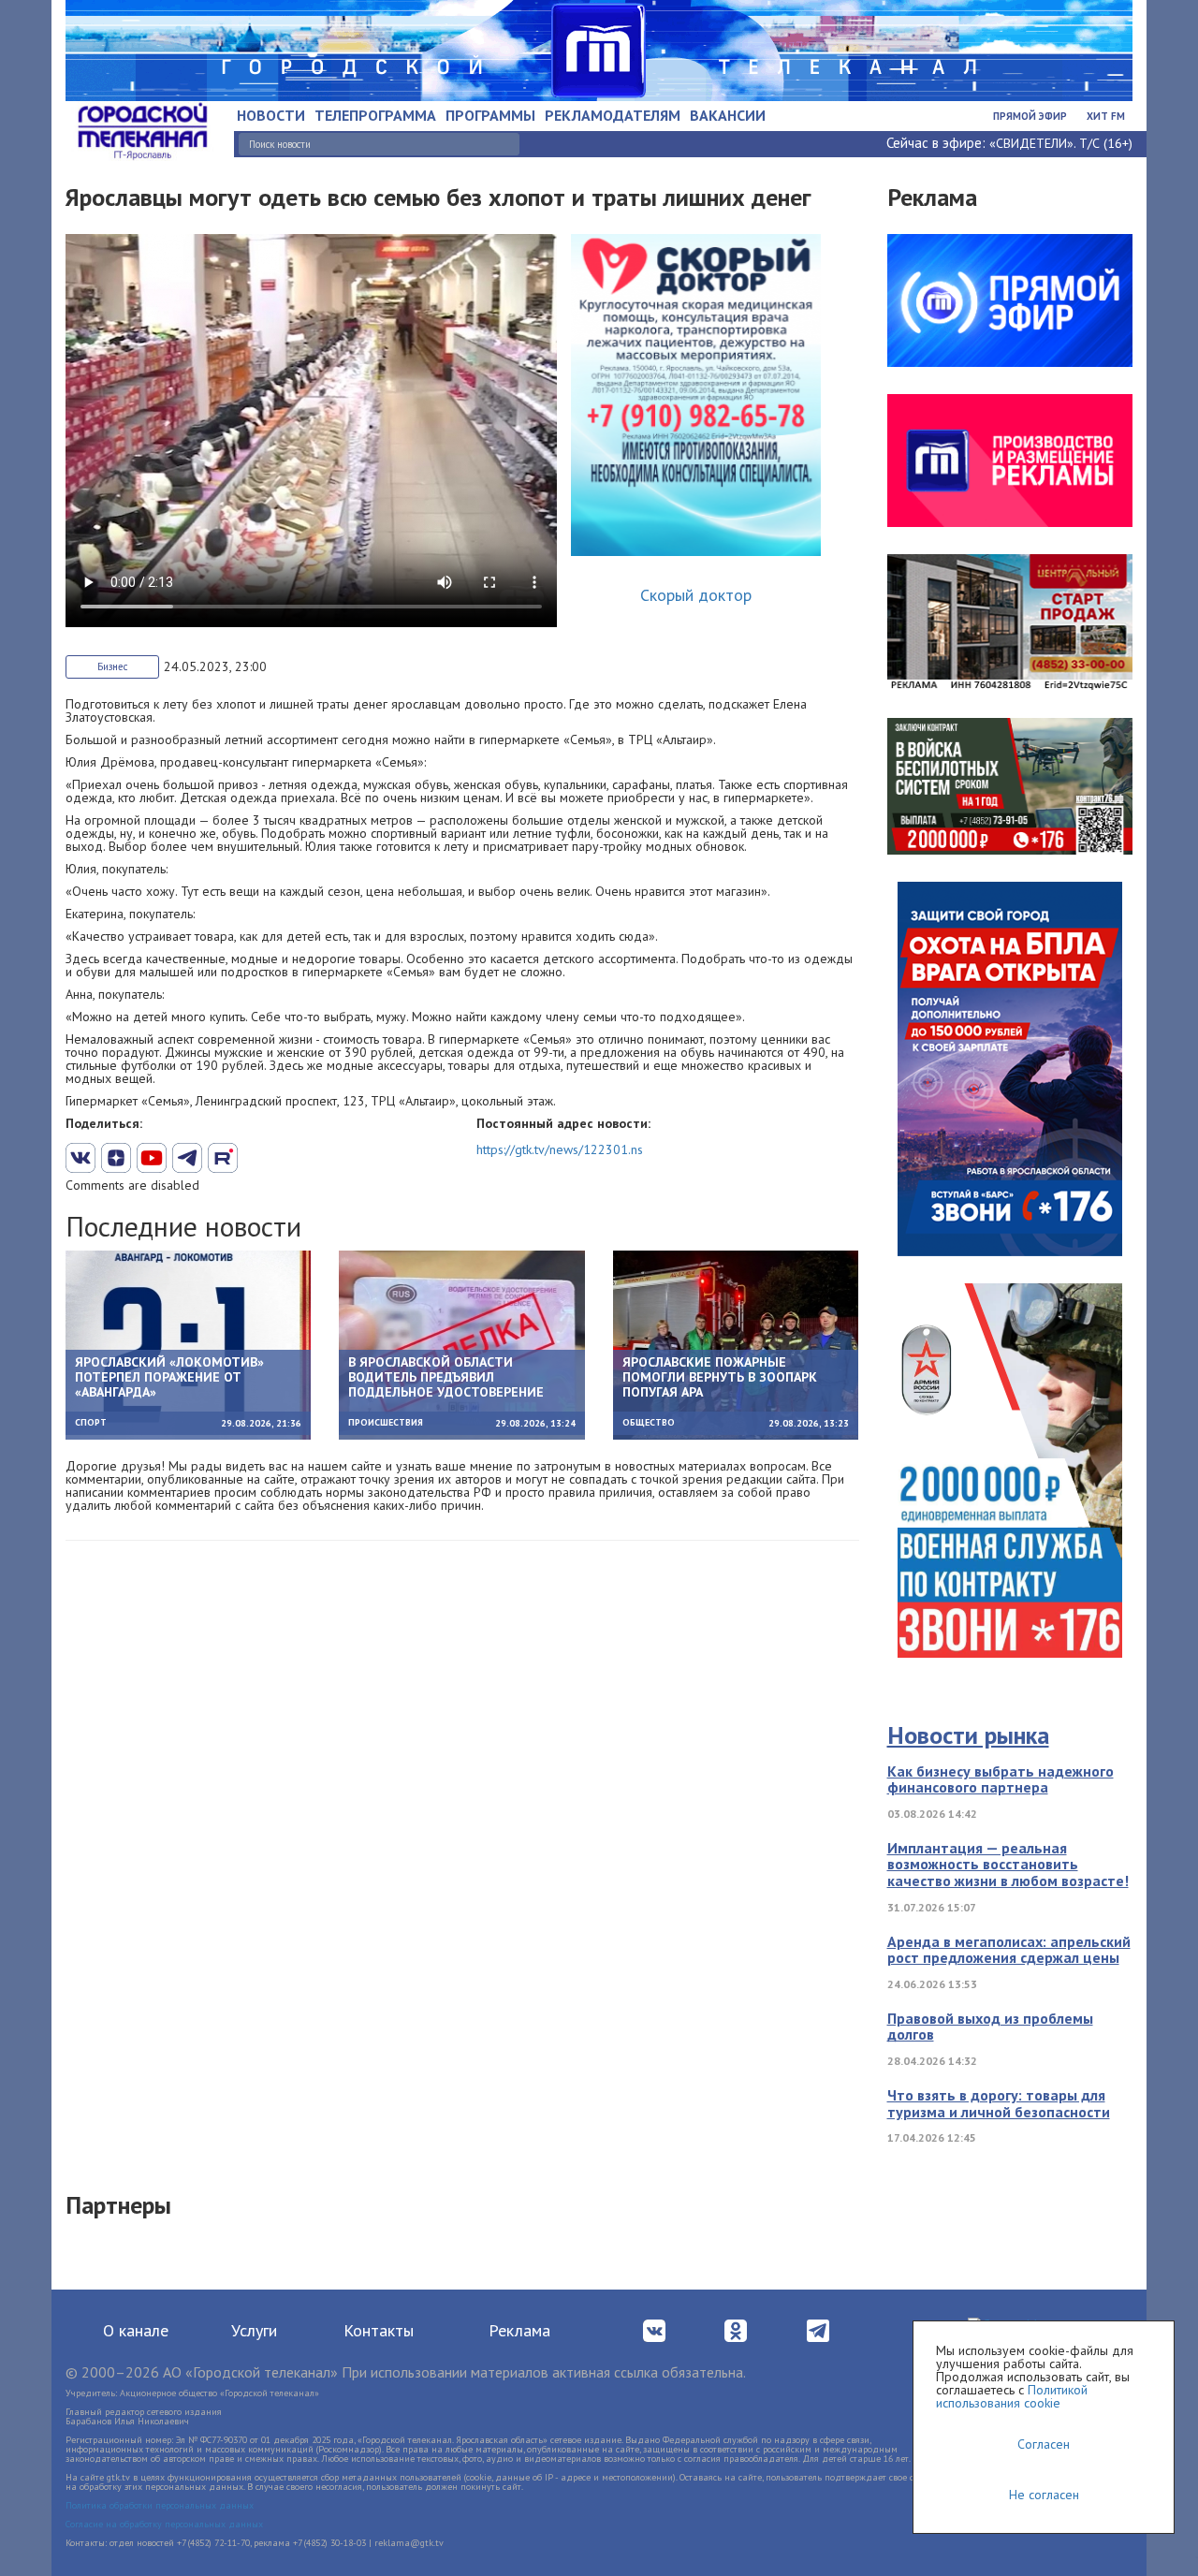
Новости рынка (968, 1735)
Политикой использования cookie (1012, 2396)
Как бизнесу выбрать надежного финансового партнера (1001, 1779)
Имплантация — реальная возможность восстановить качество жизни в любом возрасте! (1008, 1864)
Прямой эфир (1030, 116)
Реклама (519, 2330)
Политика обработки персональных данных (160, 2505)
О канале (136, 2330)
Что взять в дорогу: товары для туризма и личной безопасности (999, 2103)
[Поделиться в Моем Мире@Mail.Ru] (258, 1158)
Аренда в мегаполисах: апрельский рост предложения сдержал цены (1009, 1950)
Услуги (254, 2330)
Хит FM (1106, 116)
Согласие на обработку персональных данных (164, 2524)
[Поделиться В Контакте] (80, 1158)
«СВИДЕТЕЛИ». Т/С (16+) (1061, 143)
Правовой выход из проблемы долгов (990, 2027)
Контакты (379, 2330)
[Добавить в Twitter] (152, 1158)
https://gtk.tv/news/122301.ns (560, 1149)
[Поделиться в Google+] (116, 1158)
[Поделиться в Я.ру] (294, 1158)
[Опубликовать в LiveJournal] (187, 1158)
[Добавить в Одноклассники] (223, 1158)
